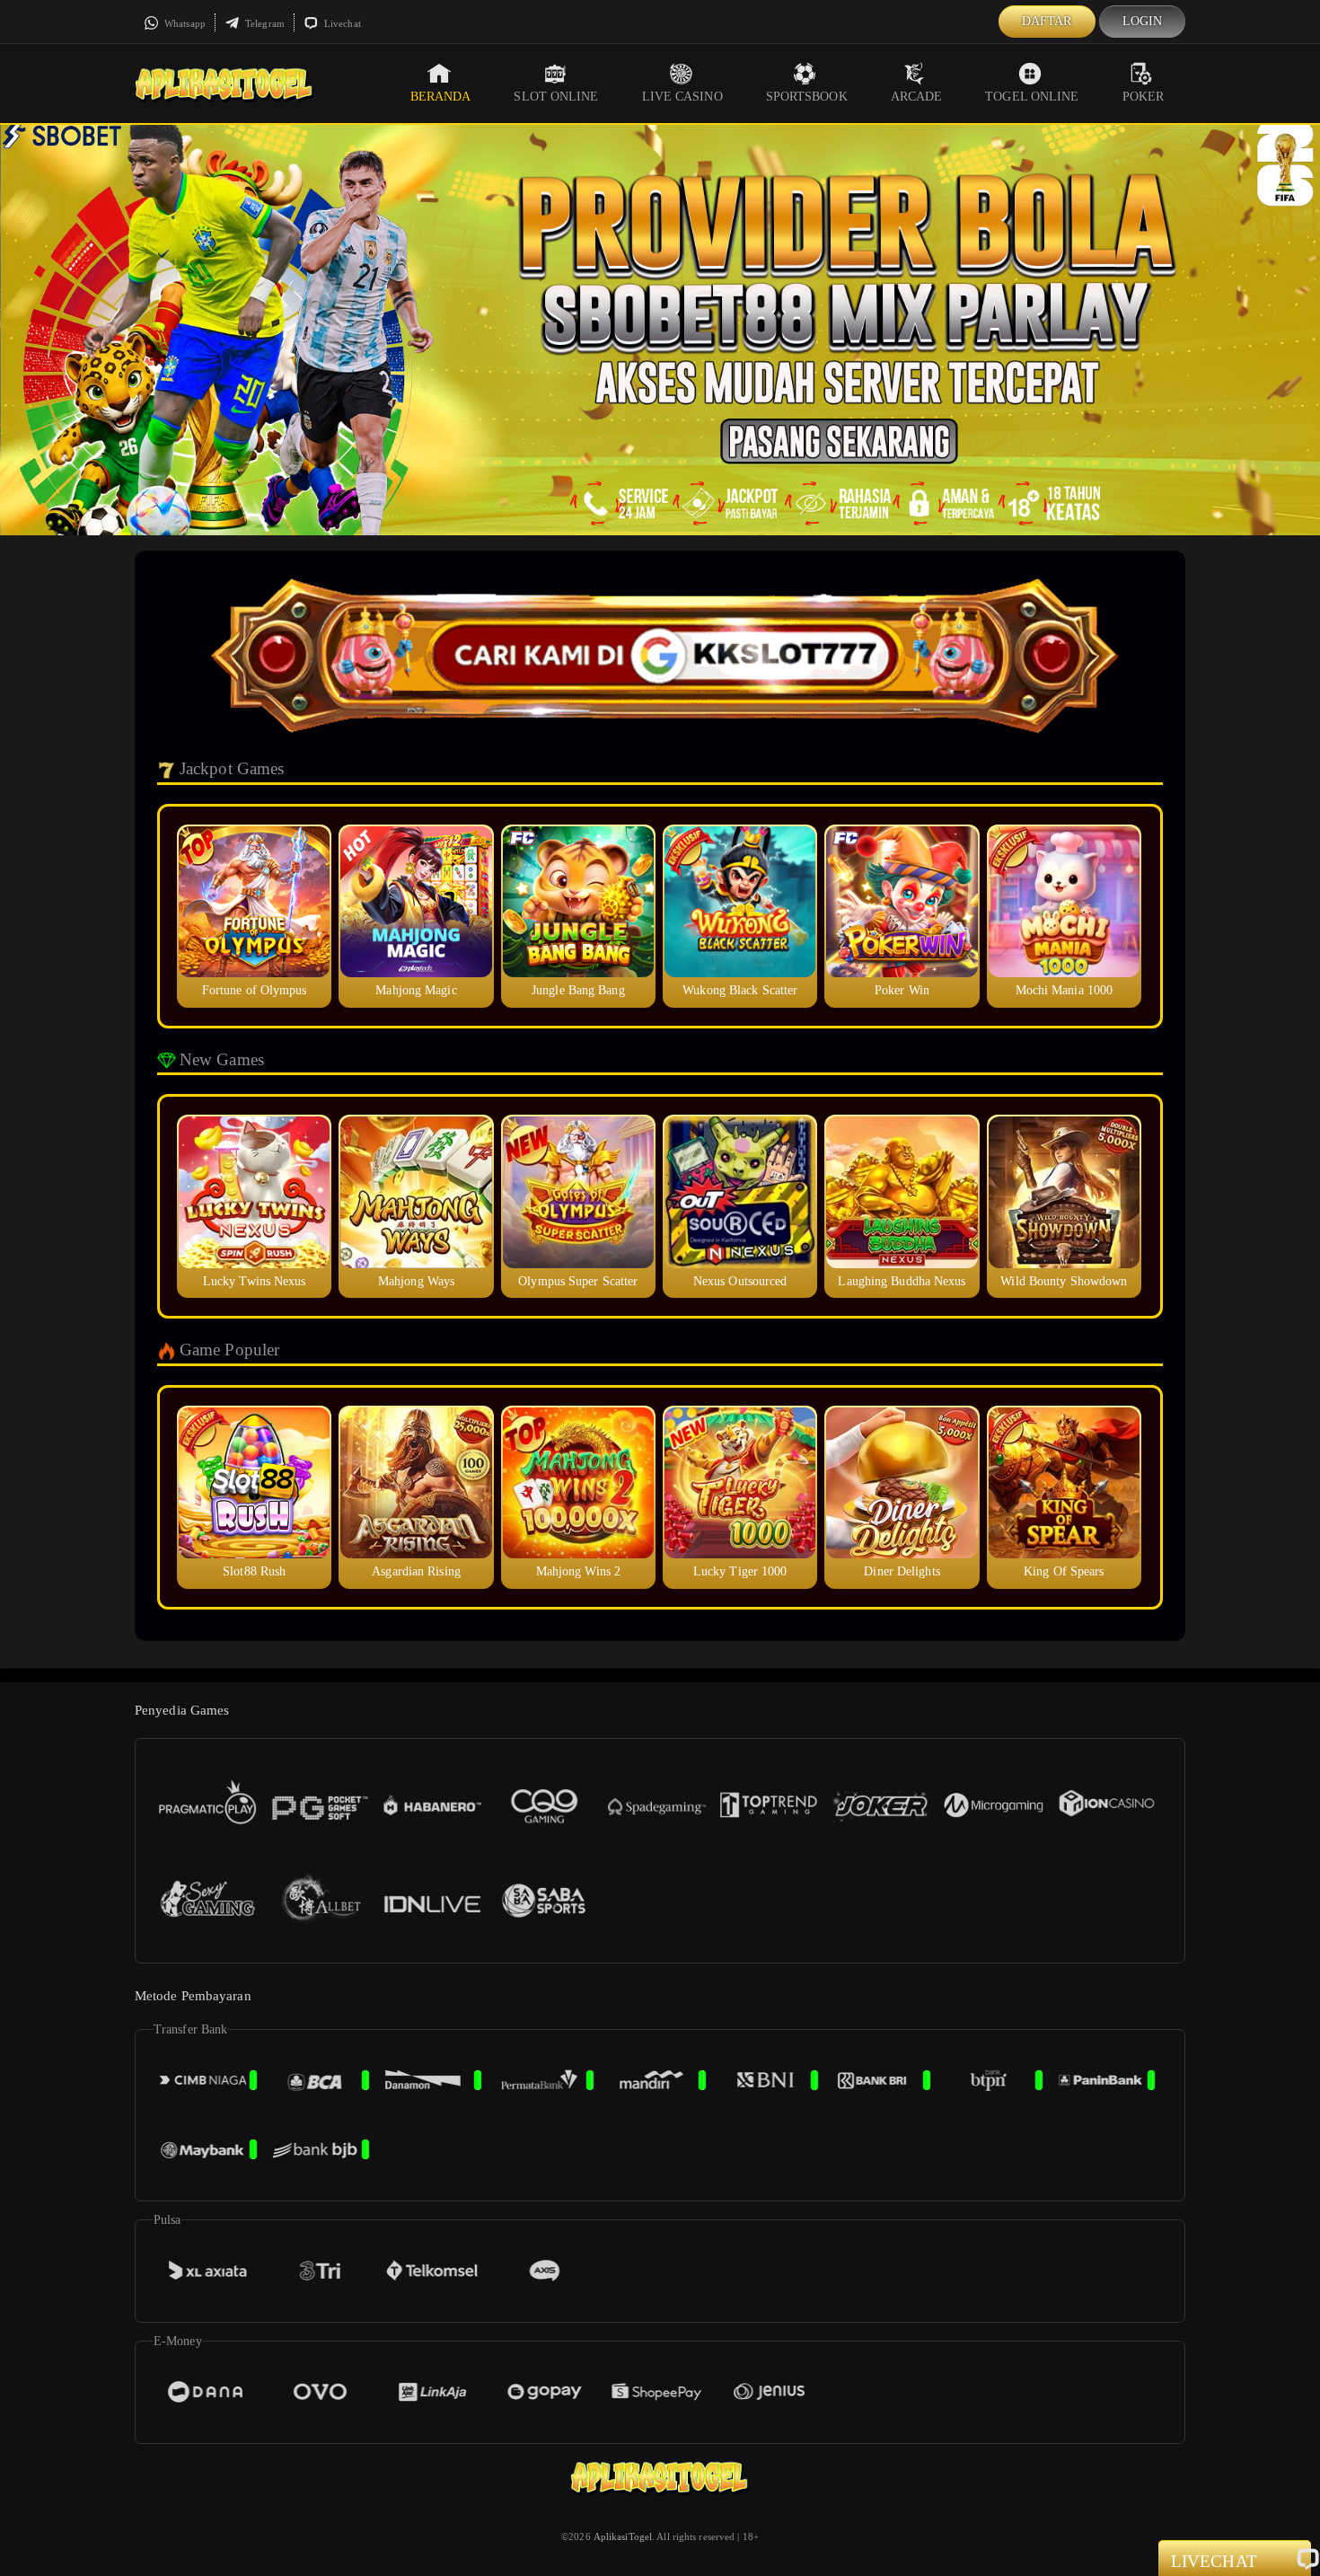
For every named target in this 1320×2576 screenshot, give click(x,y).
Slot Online (556, 97)
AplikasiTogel (623, 2536)
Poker (1144, 97)
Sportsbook (807, 97)
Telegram (264, 23)
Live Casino (682, 97)
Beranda (441, 97)
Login (1143, 21)
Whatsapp (184, 23)
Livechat (341, 23)
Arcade (917, 97)
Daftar (1047, 21)
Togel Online (1032, 97)
